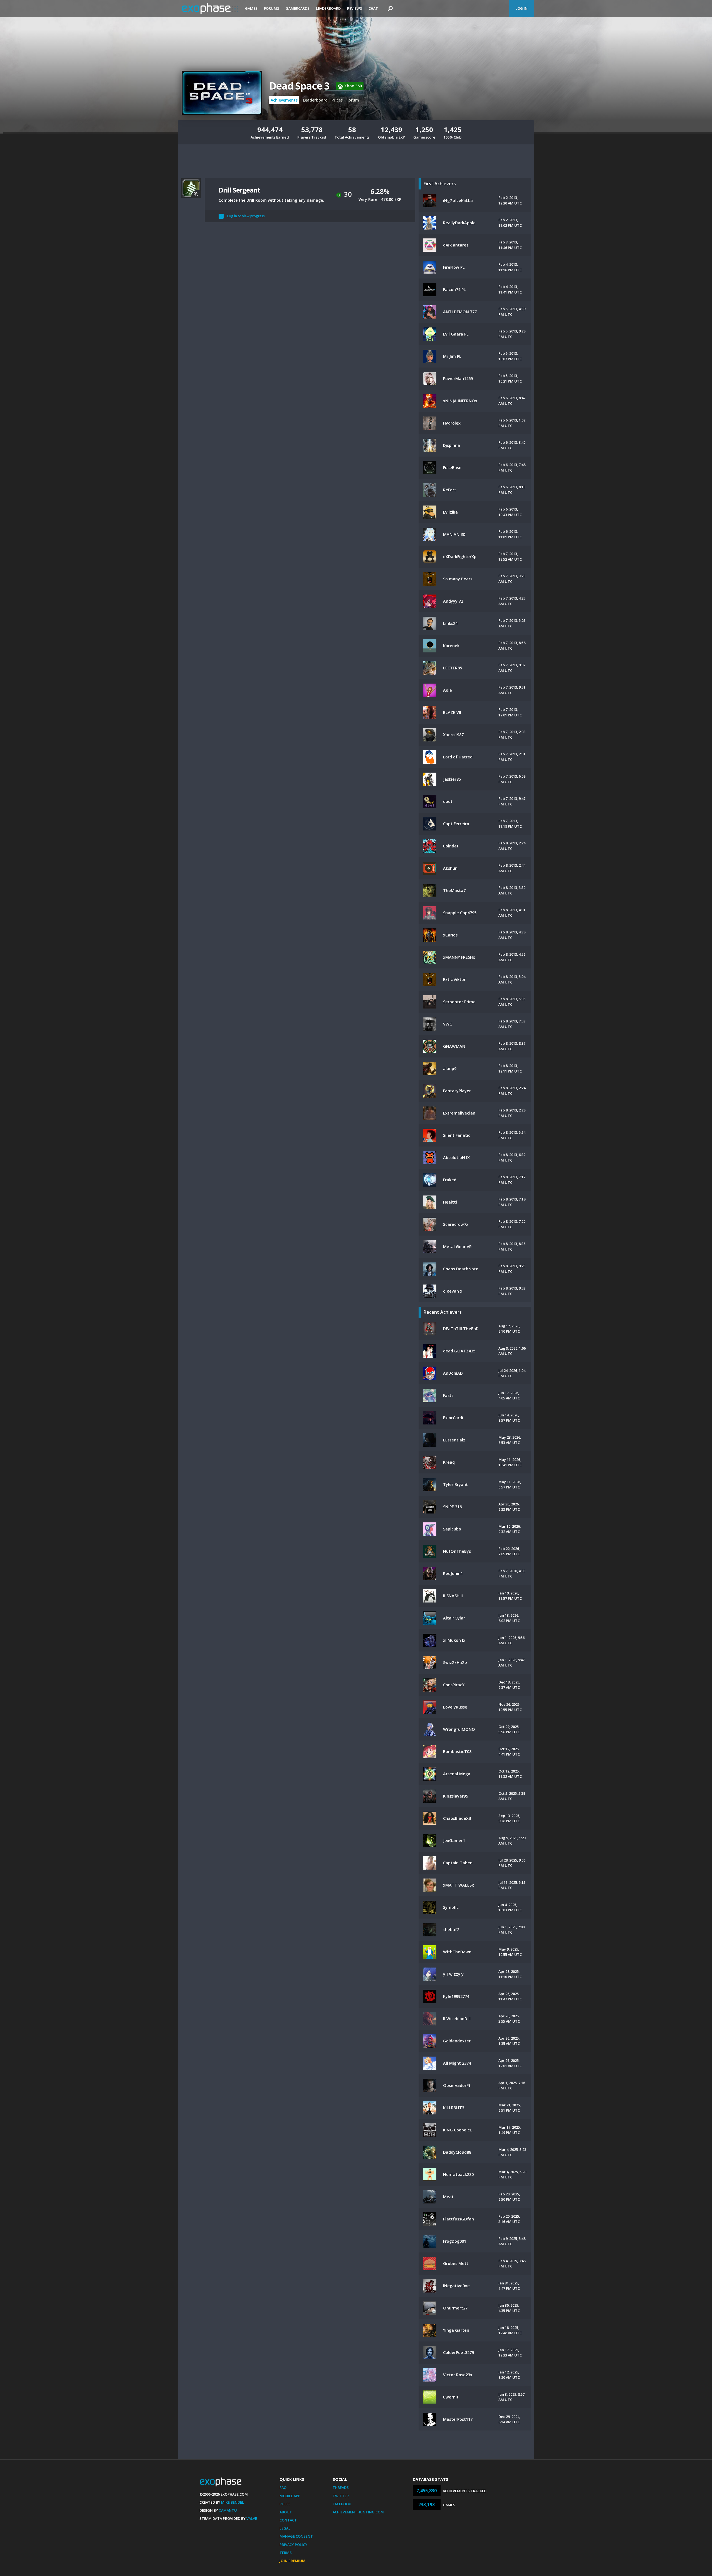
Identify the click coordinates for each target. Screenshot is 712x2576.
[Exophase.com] (210, 9)
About (286, 2512)
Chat (373, 8)
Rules (285, 2504)
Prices (337, 100)
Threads (341, 2488)
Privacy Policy (293, 2545)
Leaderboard (328, 8)
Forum (353, 100)
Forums (272, 8)
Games (251, 8)
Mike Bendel (233, 2502)
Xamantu (228, 2510)
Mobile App (290, 2496)
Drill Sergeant (239, 190)
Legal (285, 2528)
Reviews (355, 8)
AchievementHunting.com (358, 2512)
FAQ (283, 2488)
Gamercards (298, 8)
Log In (521, 8)
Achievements (284, 100)
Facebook (342, 2504)
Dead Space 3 (299, 86)
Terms (286, 2553)
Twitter (341, 2496)
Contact (288, 2520)
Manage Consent (296, 2536)
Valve (252, 2518)
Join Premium (292, 2561)
